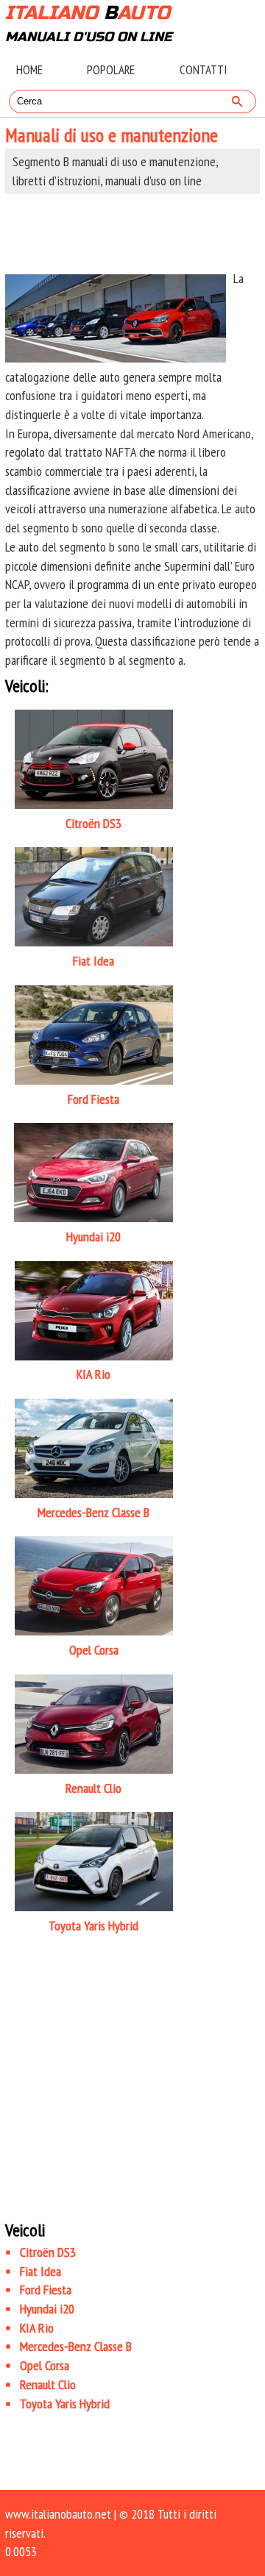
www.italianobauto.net (58, 2514)
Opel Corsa (45, 2365)
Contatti (203, 70)
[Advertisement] (132, 232)
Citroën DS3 (48, 2252)
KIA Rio (37, 2328)
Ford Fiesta (46, 2290)
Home (29, 70)
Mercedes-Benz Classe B (76, 2346)
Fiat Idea (40, 2271)
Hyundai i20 (47, 2309)
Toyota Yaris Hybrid (65, 2404)
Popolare (111, 70)
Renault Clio (48, 2384)
